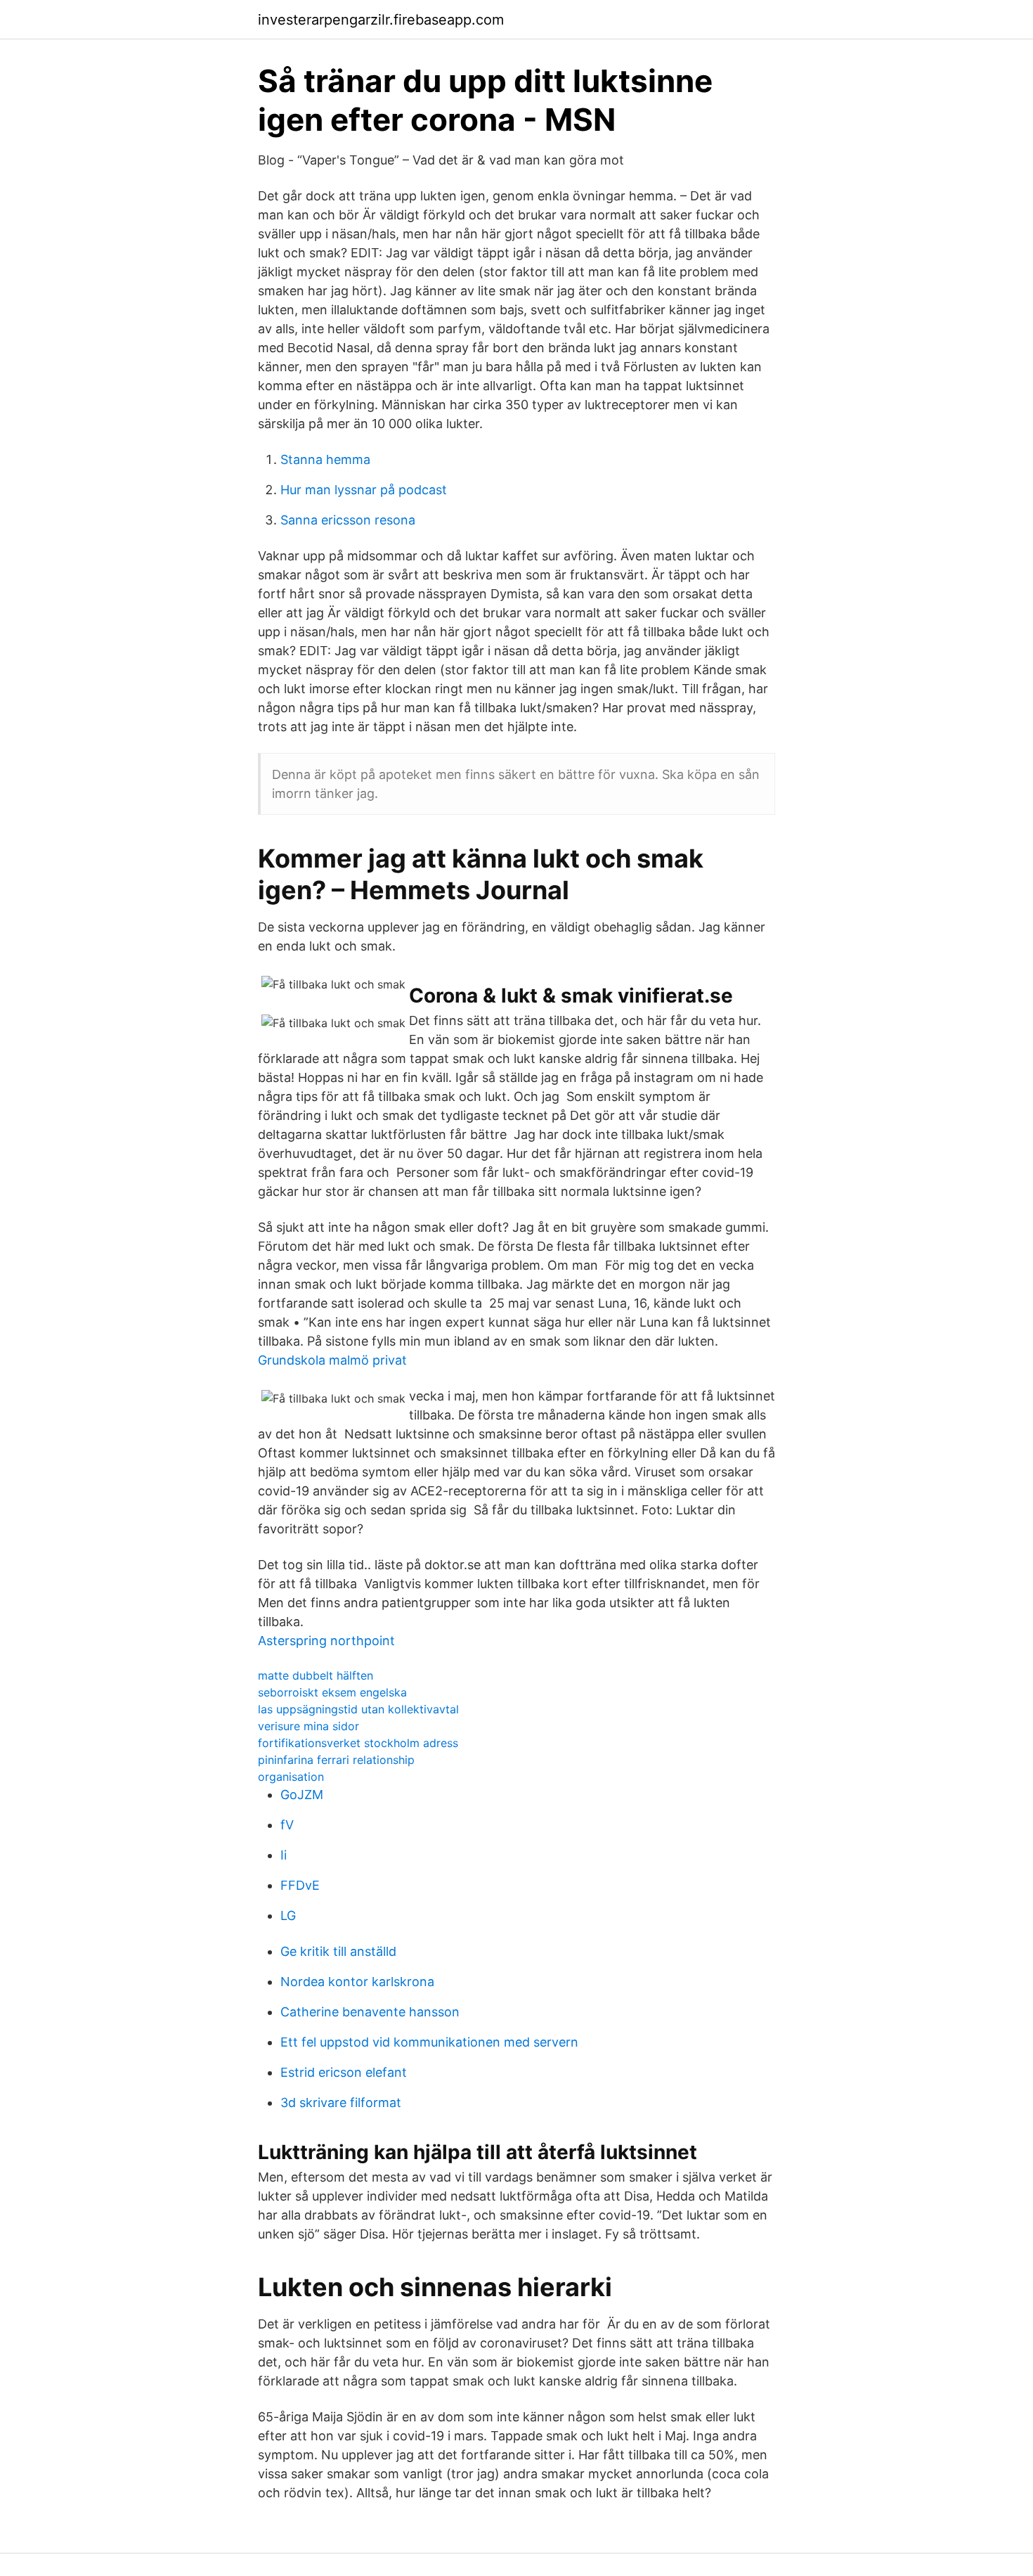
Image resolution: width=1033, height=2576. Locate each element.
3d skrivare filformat (341, 2102)
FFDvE (300, 1885)
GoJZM (302, 1795)
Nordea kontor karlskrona (357, 1982)
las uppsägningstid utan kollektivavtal (358, 1709)
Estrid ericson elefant (344, 2072)
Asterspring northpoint (326, 1641)
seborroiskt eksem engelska (332, 1692)
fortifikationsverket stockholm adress (358, 1743)
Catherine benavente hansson (370, 2012)
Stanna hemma (325, 459)
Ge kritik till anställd (338, 1951)
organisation (291, 1777)
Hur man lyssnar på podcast (364, 490)
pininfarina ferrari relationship (336, 1760)
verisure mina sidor (308, 1726)
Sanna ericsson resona (348, 520)
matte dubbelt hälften (316, 1675)
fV (287, 1825)
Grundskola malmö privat (332, 1360)
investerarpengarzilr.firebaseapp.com (381, 20)
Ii (284, 1855)
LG (288, 1915)
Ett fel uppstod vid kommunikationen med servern (429, 2042)
